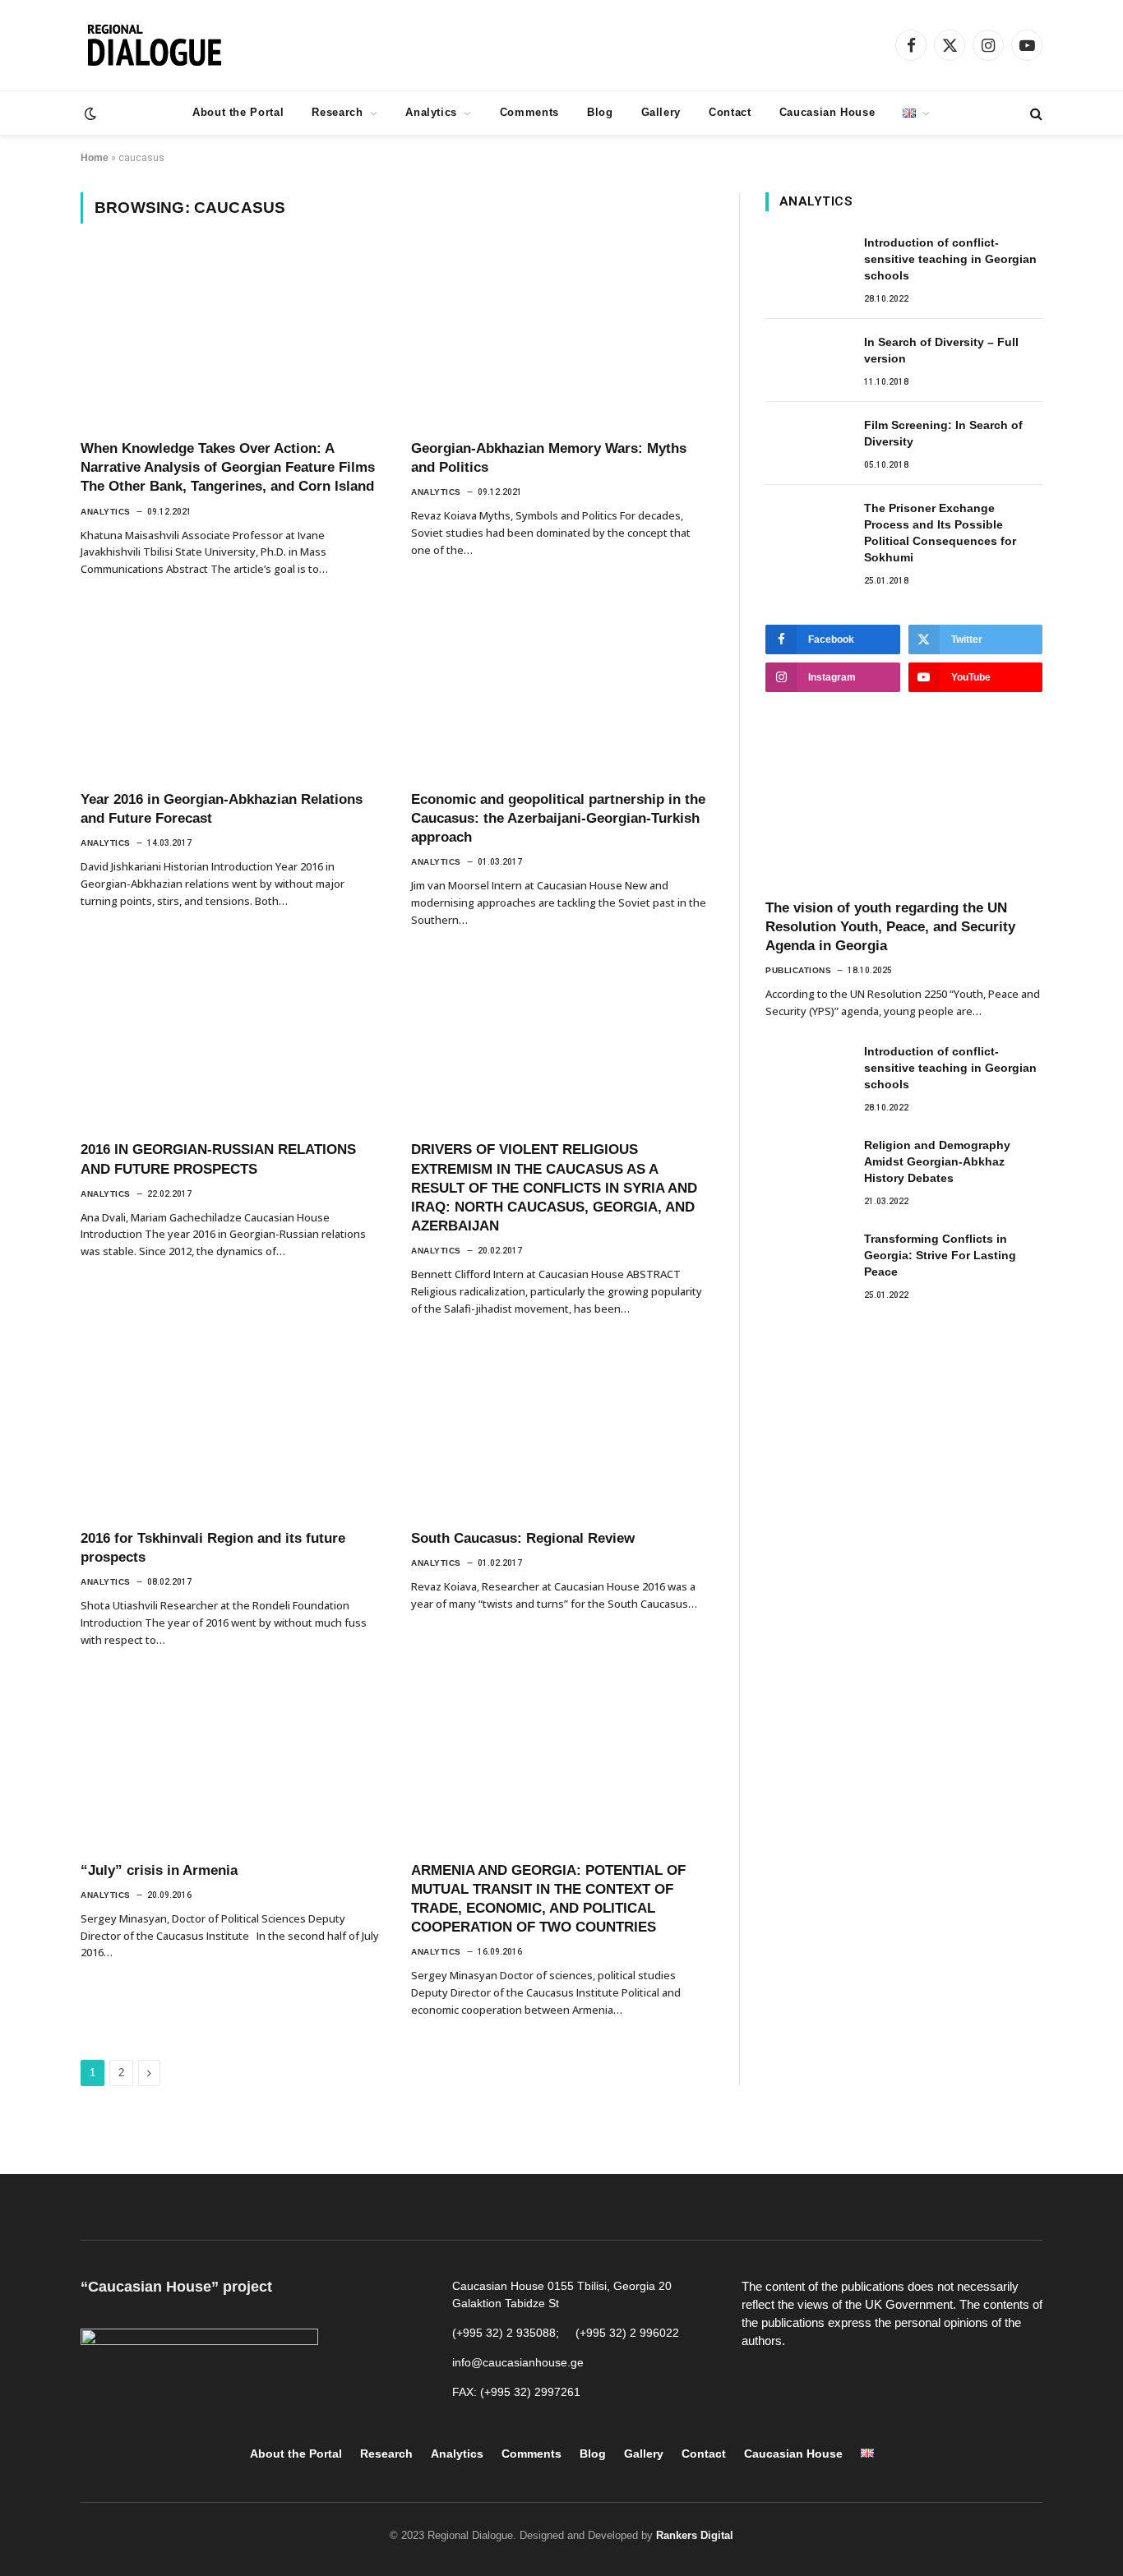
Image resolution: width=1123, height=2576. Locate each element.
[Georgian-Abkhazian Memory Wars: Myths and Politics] (561, 341)
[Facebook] (758, 2383)
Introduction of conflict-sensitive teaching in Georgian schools (950, 259)
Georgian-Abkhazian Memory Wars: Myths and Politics (549, 458)
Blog (600, 112)
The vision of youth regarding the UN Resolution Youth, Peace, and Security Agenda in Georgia (890, 927)
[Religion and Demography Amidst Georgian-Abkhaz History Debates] (807, 1163)
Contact (730, 112)
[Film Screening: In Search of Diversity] (807, 443)
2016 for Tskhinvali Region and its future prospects (213, 1548)
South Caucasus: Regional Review (523, 1538)
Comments (529, 112)
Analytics (431, 112)
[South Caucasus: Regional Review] (561, 1431)
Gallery (661, 112)
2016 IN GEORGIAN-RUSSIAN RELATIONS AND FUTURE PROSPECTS (218, 1159)
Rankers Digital (695, 2535)
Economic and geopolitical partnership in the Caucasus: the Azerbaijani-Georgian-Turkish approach (558, 818)
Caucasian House (827, 112)
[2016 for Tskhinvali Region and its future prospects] (231, 1431)
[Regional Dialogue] (154, 45)
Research (337, 112)
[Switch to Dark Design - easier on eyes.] (89, 113)
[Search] (1035, 113)
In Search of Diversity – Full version (941, 350)
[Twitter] (869, 2383)
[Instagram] (832, 2383)
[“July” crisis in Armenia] (231, 1763)
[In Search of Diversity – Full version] (807, 360)
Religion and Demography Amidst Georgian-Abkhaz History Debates (937, 1161)
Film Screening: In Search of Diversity (943, 433)
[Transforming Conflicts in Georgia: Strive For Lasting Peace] (807, 1257)
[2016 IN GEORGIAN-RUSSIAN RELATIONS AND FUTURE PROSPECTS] (231, 1043)
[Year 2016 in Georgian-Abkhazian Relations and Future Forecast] (231, 692)
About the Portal (238, 112)
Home (95, 158)
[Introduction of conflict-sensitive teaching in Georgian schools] (807, 261)
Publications (798, 970)
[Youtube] (795, 2383)
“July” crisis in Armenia (159, 1870)
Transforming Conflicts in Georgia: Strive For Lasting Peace (940, 1255)
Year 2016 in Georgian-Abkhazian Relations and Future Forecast (222, 809)
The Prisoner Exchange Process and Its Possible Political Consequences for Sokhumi (940, 533)
